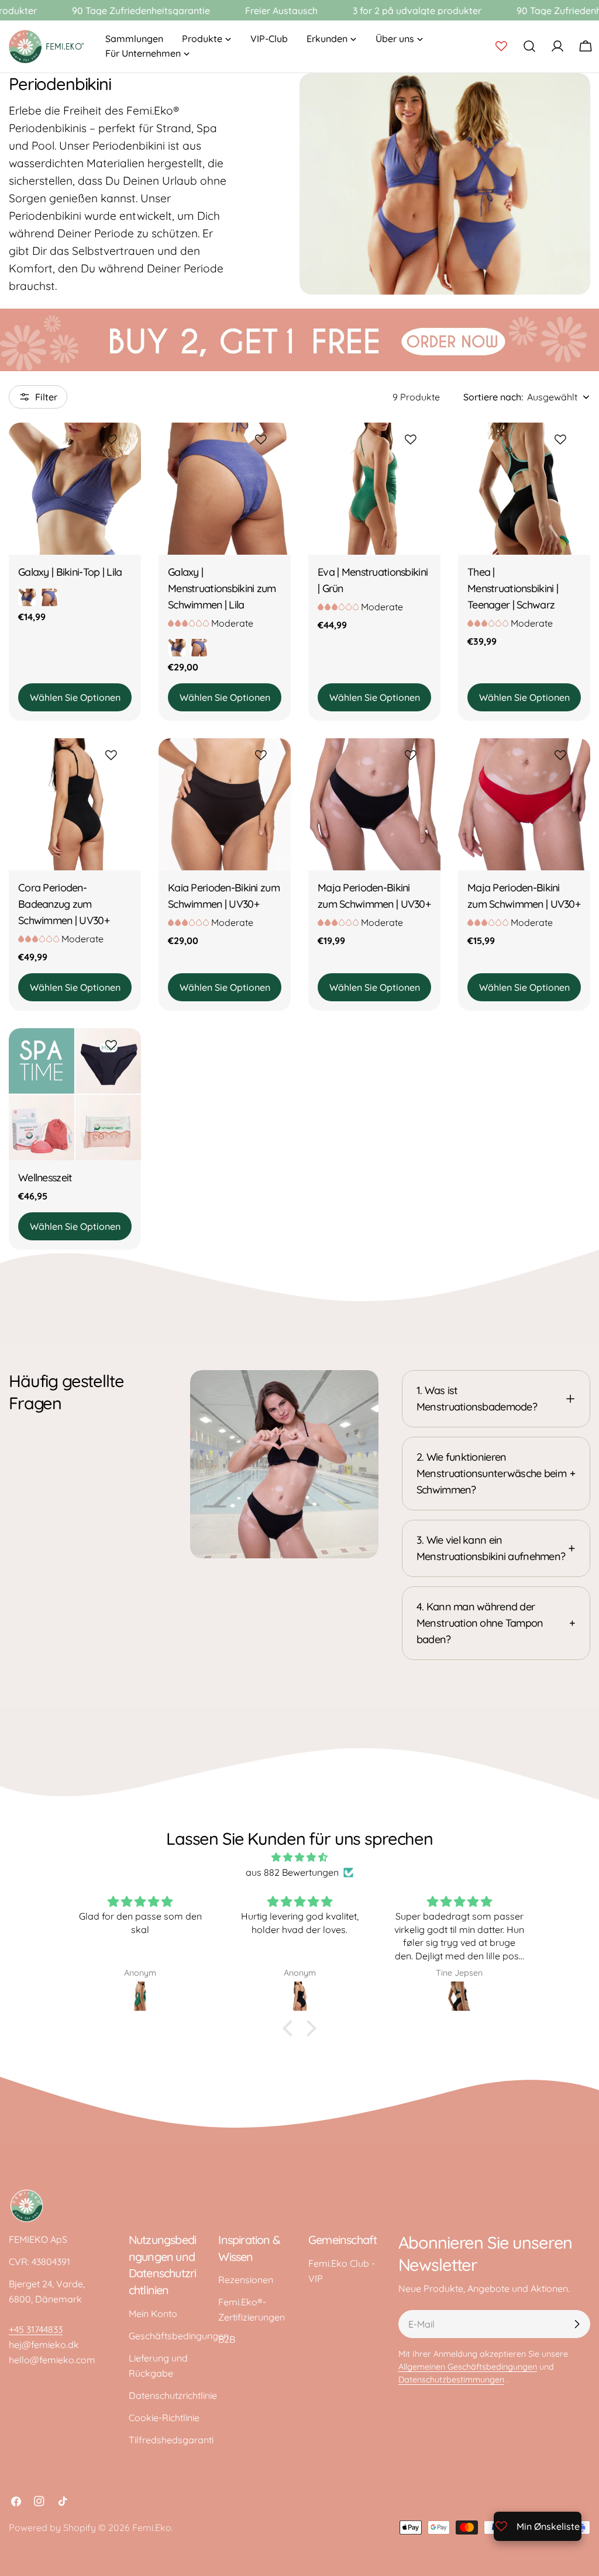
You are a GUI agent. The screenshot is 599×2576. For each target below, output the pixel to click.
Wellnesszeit (45, 1177)
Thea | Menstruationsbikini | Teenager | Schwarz (513, 588)
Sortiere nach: (493, 397)
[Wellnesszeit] (75, 1094)
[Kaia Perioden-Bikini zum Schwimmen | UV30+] (225, 804)
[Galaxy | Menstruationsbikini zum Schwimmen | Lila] (225, 489)
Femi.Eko (152, 2527)
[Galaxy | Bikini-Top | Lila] (75, 489)
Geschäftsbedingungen (179, 2336)
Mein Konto (153, 2314)
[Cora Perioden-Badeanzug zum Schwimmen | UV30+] (75, 804)
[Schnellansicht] (124, 466)
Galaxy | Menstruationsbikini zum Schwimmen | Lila (222, 588)
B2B (227, 2339)
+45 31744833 (36, 2329)
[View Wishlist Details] (501, 46)
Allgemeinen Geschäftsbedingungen (468, 2367)
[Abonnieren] (577, 2324)
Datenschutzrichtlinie (173, 2395)
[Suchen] (529, 46)
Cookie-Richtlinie (164, 2418)
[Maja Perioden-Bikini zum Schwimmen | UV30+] (374, 804)
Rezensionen (246, 2280)
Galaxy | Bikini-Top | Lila (70, 572)
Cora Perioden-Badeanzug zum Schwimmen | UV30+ (64, 904)
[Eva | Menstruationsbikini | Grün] (374, 489)
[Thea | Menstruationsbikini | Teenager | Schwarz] (524, 489)
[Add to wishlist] (113, 440)
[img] (299, 1857)
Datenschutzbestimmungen (451, 2380)
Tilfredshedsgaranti (171, 2440)
